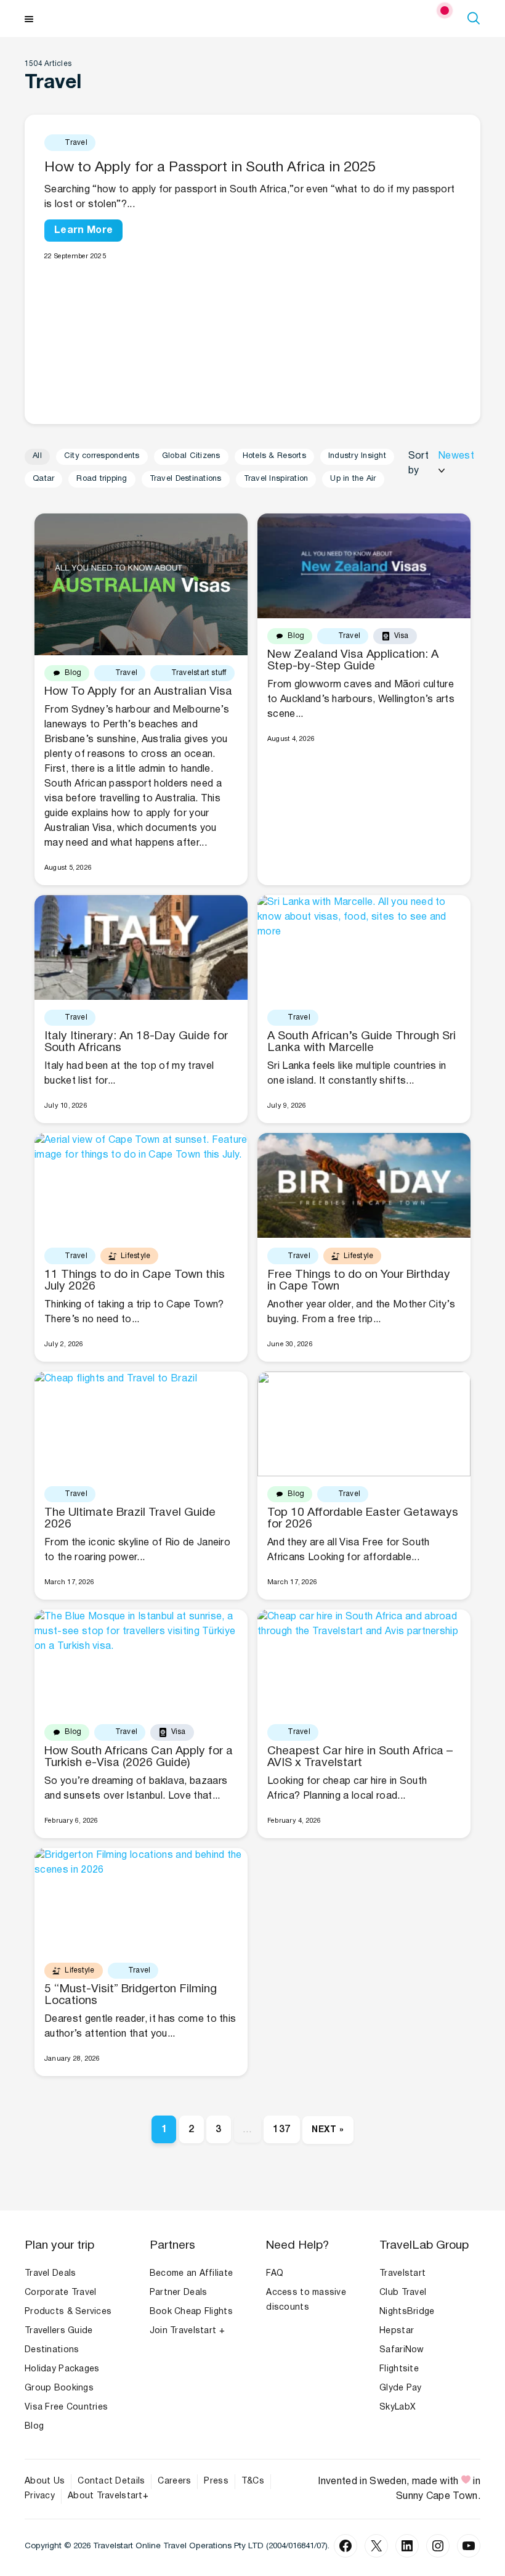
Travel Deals (50, 2274)
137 (281, 2130)
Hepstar (397, 2331)
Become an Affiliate (191, 2274)
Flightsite (399, 2369)
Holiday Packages (62, 2369)
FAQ (275, 2274)
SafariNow (402, 2350)
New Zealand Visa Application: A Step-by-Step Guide (353, 660)
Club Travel (403, 2293)
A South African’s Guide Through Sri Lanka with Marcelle (362, 1042)
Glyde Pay (401, 2388)
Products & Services (68, 2312)
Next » (328, 2130)
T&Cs (253, 2481)
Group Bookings (59, 2388)
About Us (45, 2481)
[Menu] (29, 18)
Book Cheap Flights (191, 2312)
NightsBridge (407, 2312)
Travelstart (402, 2274)
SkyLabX (398, 2407)
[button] (475, 18)
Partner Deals (179, 2293)
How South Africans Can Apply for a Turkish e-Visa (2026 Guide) (139, 1757)
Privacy (40, 2496)
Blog (34, 2427)
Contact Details (111, 2481)
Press (216, 2481)
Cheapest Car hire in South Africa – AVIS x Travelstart (360, 1757)
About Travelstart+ (108, 2496)
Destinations (52, 2350)
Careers (174, 2481)
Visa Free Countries (66, 2407)
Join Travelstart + (187, 2331)
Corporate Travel (60, 2293)
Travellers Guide (59, 2331)
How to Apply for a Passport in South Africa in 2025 (210, 168)
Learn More (83, 231)
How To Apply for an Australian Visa (138, 692)
